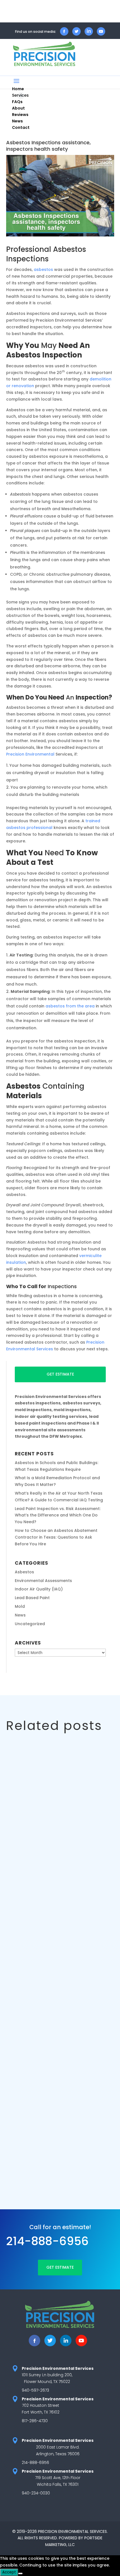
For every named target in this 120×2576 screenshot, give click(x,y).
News (17, 121)
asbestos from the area (70, 1006)
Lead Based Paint (32, 1598)
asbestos (43, 270)
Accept (9, 2572)
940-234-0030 (36, 2493)
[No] (20, 2573)
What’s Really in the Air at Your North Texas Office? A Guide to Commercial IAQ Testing (58, 2115)
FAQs (17, 102)
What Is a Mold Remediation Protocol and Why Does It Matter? (58, 1972)
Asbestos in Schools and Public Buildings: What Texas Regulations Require (53, 1829)
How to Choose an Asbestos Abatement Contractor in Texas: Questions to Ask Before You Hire (56, 1537)
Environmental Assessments (43, 1581)
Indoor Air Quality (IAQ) (39, 1589)
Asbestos (24, 1572)
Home (18, 89)
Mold (20, 1606)
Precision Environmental (30, 754)
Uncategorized (30, 1624)
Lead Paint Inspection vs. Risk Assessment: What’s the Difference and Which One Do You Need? (58, 1515)
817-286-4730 (35, 2421)
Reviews (20, 115)
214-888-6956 (47, 2241)
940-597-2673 (35, 2390)
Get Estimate (60, 1374)
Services (20, 95)
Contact (21, 127)
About (18, 108)
